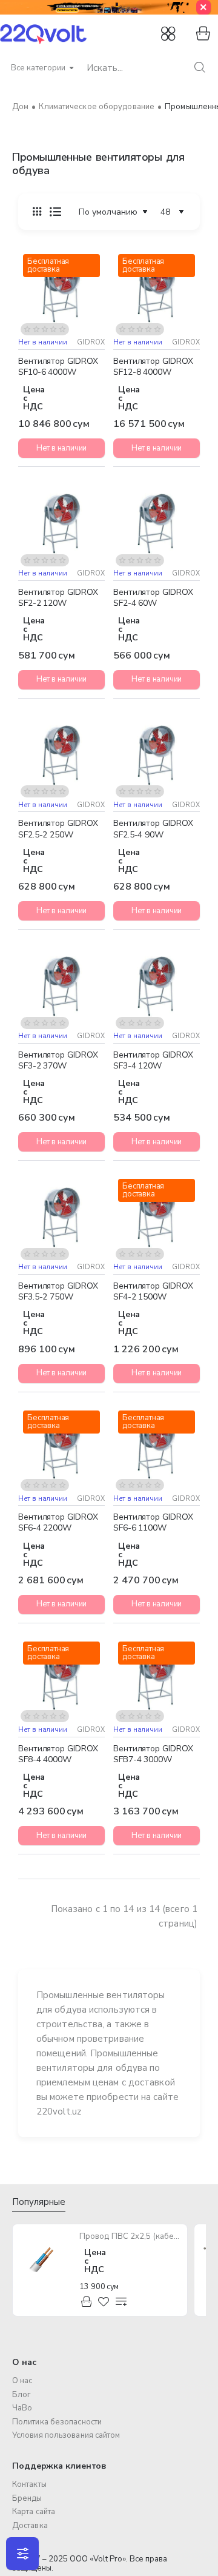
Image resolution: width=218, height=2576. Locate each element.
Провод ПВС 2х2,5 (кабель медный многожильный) (130, 2237)
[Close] (203, 7)
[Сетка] (37, 212)
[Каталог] (170, 34)
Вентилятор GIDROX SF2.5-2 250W (58, 829)
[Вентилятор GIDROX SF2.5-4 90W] (157, 755)
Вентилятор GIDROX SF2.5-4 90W (153, 829)
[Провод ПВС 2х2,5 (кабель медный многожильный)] (45, 2256)
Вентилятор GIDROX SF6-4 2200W (58, 1523)
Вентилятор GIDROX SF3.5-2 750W (58, 1292)
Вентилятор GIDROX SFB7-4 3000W (153, 1754)
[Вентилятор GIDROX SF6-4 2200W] (61, 1449)
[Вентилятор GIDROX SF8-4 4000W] (61, 1680)
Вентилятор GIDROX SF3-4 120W (153, 1061)
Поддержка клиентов (59, 2466)
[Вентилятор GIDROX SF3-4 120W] (157, 986)
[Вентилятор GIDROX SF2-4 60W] (157, 524)
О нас (24, 2362)
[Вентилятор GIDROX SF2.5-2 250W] (61, 755)
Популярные (39, 2202)
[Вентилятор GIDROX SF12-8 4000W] (157, 293)
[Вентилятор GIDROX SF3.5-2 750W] (61, 1217)
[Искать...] (200, 68)
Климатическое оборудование (97, 107)
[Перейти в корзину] (201, 34)
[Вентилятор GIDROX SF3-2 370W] (61, 986)
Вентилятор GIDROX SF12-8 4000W (153, 367)
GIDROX (91, 342)
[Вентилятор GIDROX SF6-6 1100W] (157, 1449)
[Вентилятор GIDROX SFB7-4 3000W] (157, 1680)
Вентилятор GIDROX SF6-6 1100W (153, 1523)
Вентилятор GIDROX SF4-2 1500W (153, 1292)
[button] (29, 325)
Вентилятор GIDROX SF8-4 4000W (58, 1754)
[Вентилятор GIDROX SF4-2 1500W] (157, 1217)
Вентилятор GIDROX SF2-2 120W (58, 598)
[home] (20, 107)
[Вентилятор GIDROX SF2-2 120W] (61, 524)
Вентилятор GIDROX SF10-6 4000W (58, 367)
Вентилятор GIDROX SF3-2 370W (58, 1061)
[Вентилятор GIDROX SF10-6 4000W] (61, 293)
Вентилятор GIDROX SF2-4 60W (153, 598)
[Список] (55, 212)
